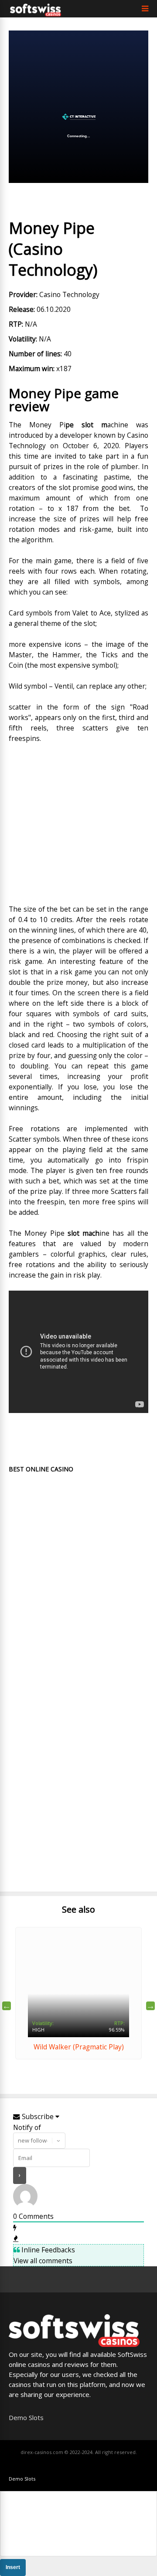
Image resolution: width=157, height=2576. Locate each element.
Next (150, 2006)
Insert (13, 2567)
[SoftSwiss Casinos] (36, 14)
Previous (7, 2006)
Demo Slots (26, 2417)
